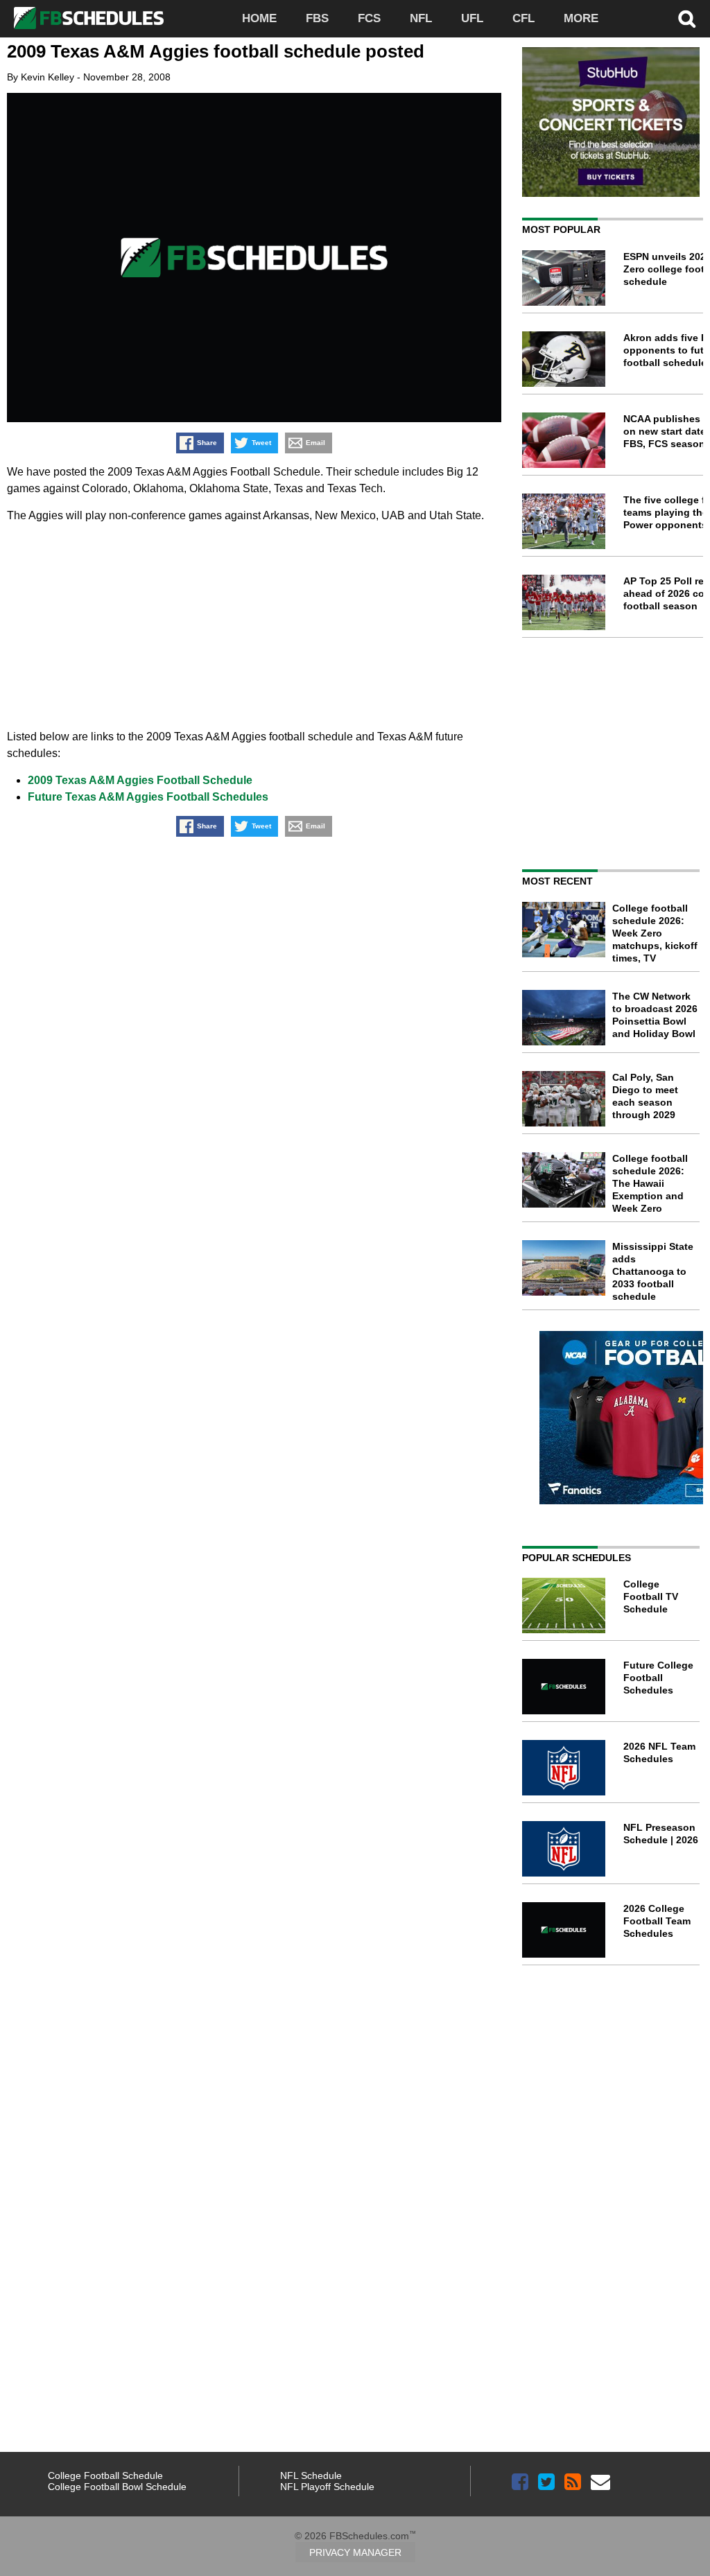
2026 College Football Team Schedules (657, 1921)
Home (259, 18)
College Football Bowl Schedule (117, 2487)
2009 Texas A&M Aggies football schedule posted (216, 51)
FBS (317, 18)
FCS (369, 18)
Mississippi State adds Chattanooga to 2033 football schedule (653, 1271)
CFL (523, 18)
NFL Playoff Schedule (327, 2487)
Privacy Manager (355, 2552)
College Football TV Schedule (651, 1596)
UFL (472, 18)
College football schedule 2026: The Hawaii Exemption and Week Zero (650, 1183)
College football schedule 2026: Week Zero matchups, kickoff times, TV (655, 933)
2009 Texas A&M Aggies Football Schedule (140, 780)
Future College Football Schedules (658, 1678)
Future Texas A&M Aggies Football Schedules (148, 797)
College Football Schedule (105, 2475)
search (687, 19)
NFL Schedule (311, 2475)
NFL (421, 18)
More (581, 18)
